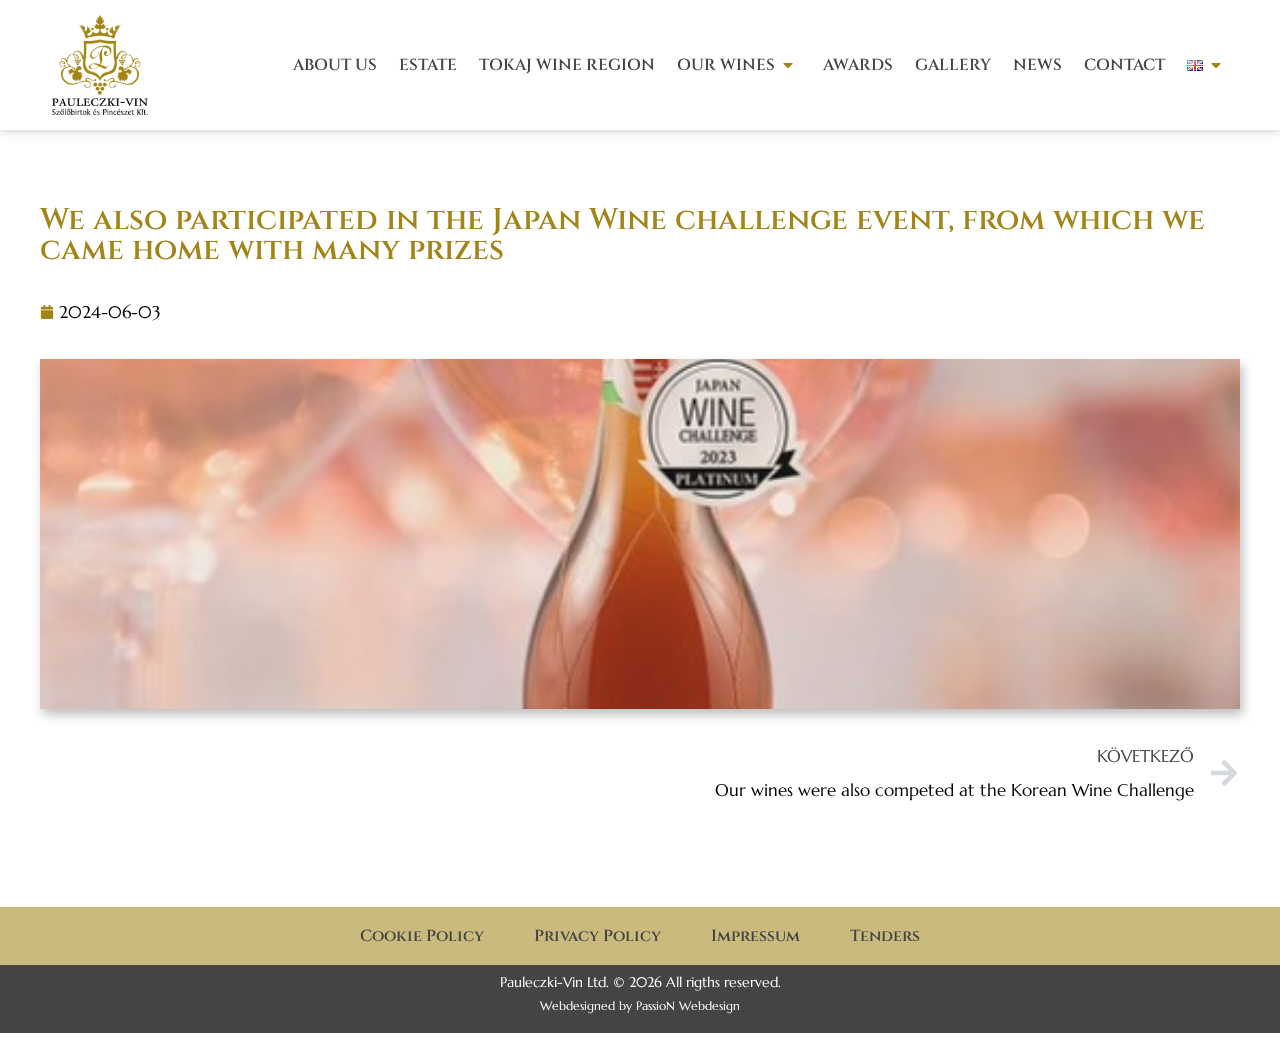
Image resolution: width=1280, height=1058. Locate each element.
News (1037, 65)
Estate (428, 65)
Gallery (953, 65)
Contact (1124, 65)
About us (335, 65)
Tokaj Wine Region (567, 65)
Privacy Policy (597, 936)
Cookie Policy (422, 936)
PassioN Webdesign (688, 1005)
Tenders (885, 936)
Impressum (755, 936)
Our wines (726, 65)
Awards (858, 65)
